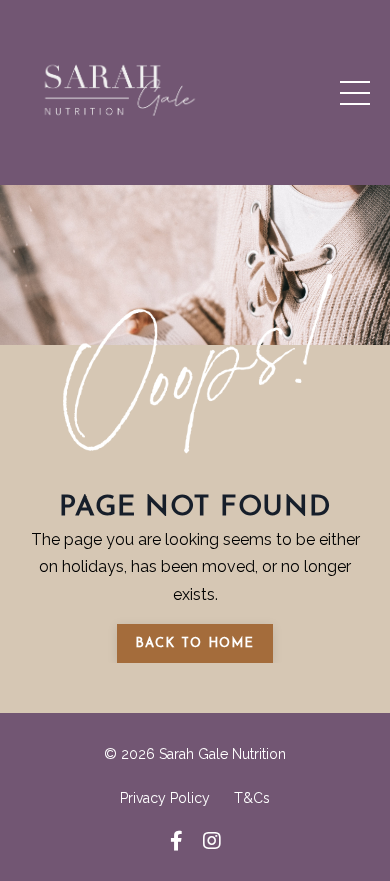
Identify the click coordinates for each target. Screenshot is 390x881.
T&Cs (252, 798)
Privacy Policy (165, 798)
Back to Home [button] (195, 643)
